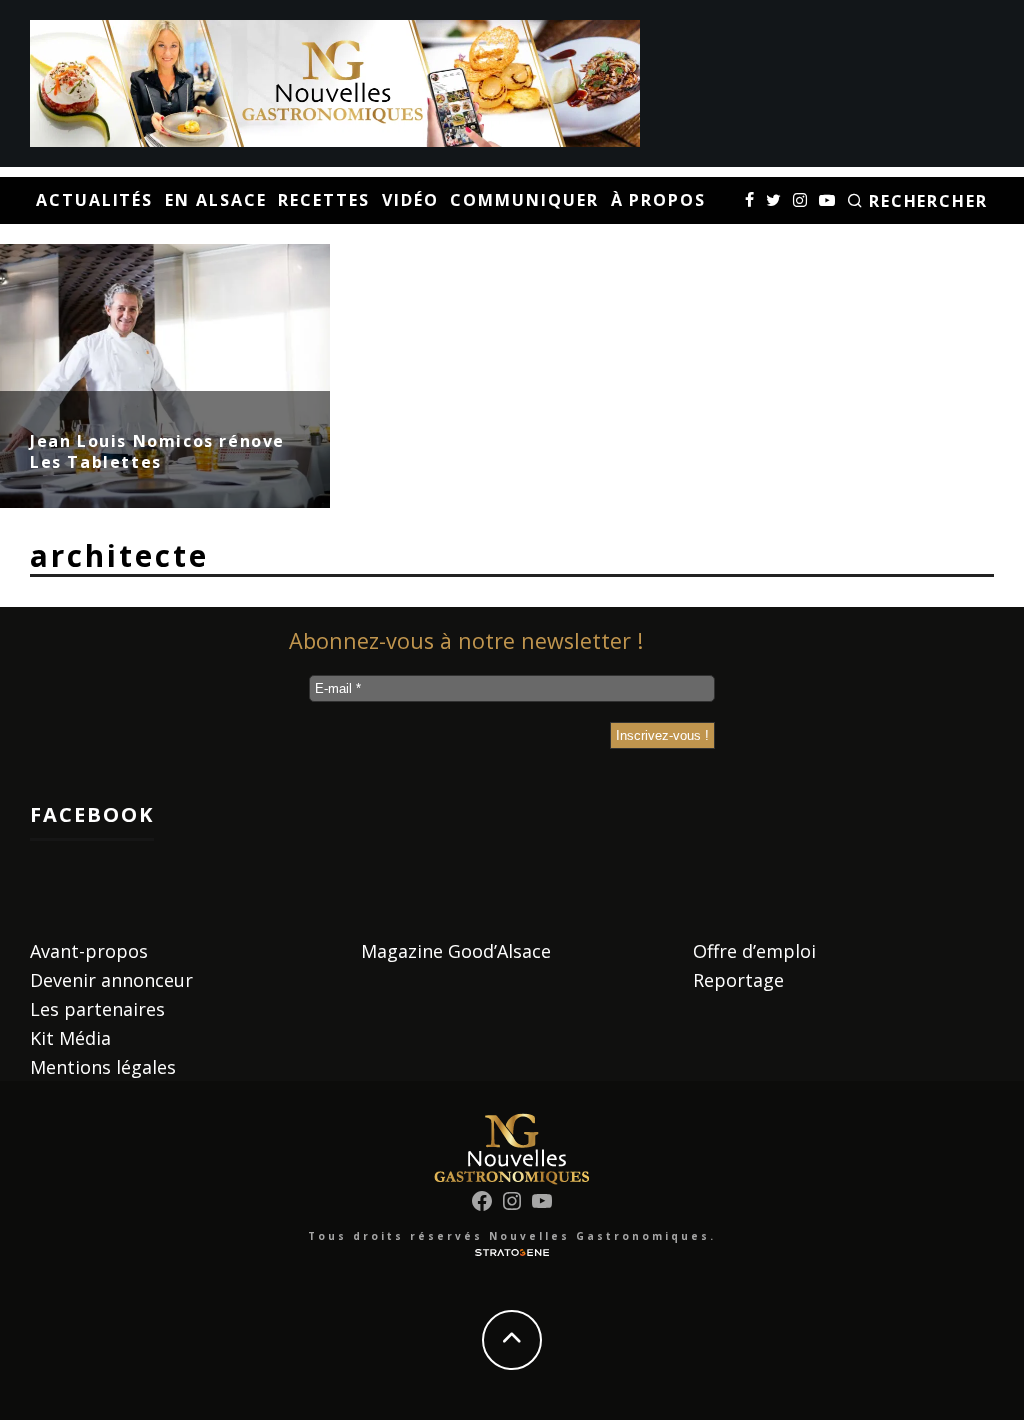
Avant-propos (89, 951)
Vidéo (410, 200)
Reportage (738, 980)
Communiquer (524, 200)
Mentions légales (103, 1067)
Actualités (94, 200)
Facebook (92, 814)
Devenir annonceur (111, 980)
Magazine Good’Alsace (456, 951)
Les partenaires (97, 1009)
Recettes (323, 200)
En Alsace (215, 200)
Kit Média (70, 1038)
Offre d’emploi (754, 951)
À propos (658, 200)
